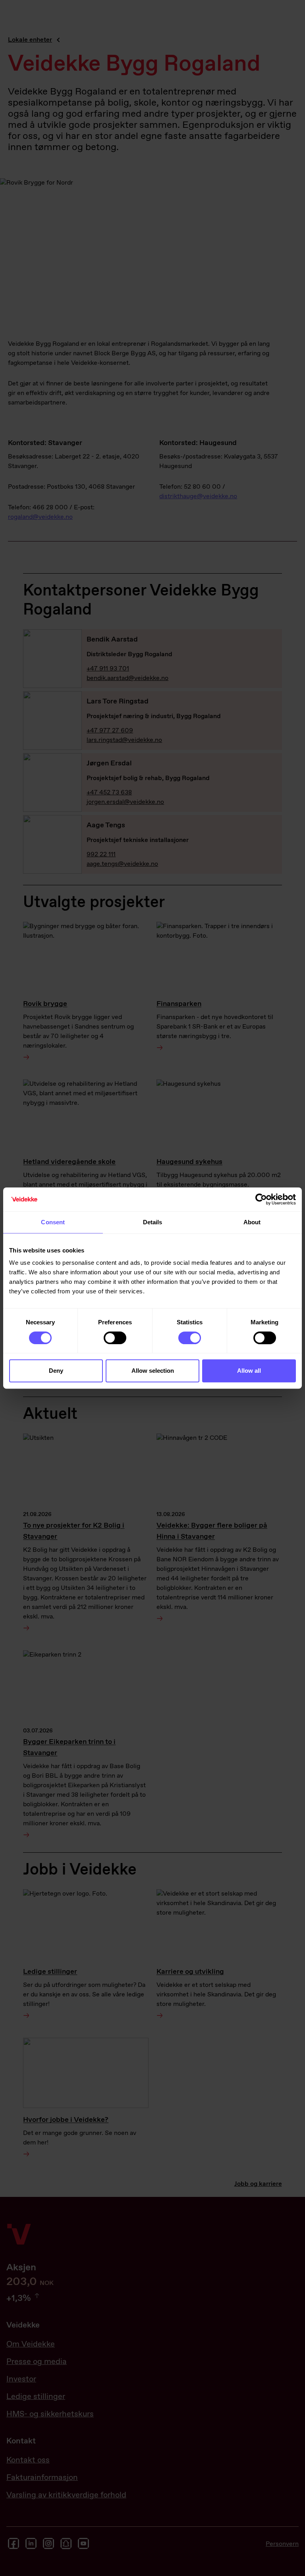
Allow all (249, 1371)
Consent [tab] (53, 1222)
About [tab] (252, 1222)
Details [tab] (153, 1222)
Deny (56, 1371)
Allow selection (153, 1371)
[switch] (115, 1338)
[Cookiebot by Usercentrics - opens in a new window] (261, 1199)
